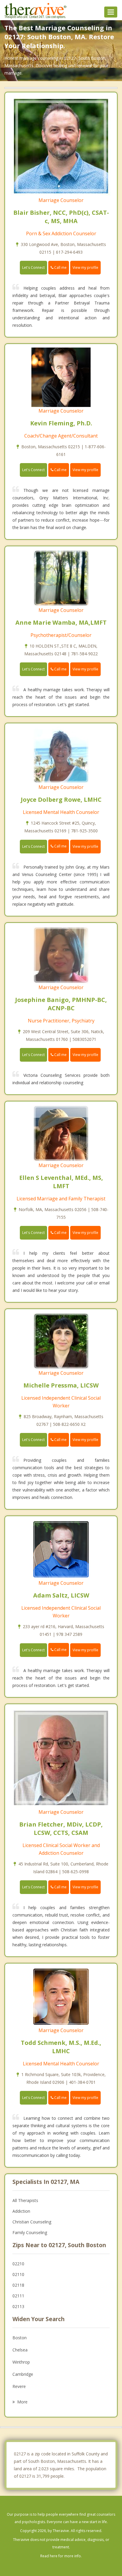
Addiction (21, 2211)
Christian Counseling (32, 2222)
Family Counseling (30, 2232)
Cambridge (23, 2374)
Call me (60, 267)
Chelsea (20, 2350)
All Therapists (25, 2200)
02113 (18, 2306)
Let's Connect (33, 267)
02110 (18, 2274)
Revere (19, 2386)
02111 (18, 2296)
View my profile (85, 267)
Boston (20, 2338)
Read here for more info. (61, 2556)
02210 (18, 2264)
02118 (18, 2285)
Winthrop (21, 2362)
